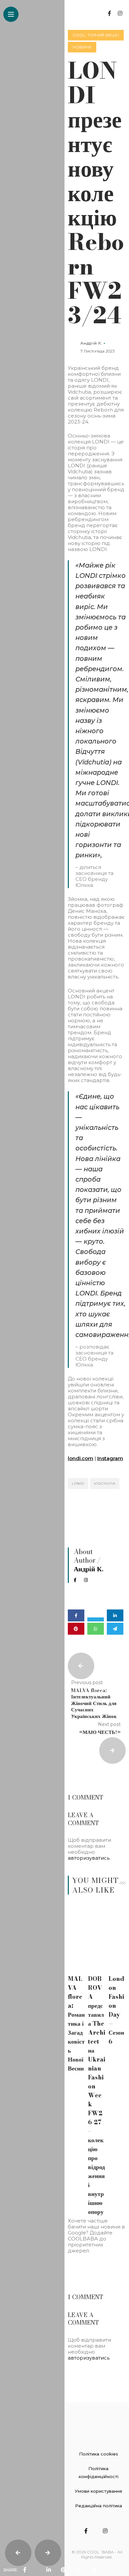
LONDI (78, 1483)
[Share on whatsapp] (96, 1629)
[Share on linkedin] (115, 1615)
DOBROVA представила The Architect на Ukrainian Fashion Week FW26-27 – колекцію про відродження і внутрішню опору (97, 2095)
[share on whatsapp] (78, 2570)
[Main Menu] (11, 14)
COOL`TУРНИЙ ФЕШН (96, 35)
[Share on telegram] (115, 1629)
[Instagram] (89, 1580)
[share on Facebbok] (25, 2570)
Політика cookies (99, 2454)
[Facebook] (79, 1580)
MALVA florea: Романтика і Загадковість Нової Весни (76, 2024)
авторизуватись (89, 1858)
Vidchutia (105, 1483)
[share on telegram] (93, 2570)
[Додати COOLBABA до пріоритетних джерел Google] (97, 2270)
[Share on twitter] (96, 1619)
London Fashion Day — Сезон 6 (116, 2010)
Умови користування (98, 2491)
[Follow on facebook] (109, 13)
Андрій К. (91, 343)
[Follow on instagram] (120, 13)
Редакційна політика (99, 2506)
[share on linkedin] (49, 2570)
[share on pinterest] (64, 2570)
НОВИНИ (82, 47)
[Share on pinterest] (76, 1629)
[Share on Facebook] (76, 1615)
